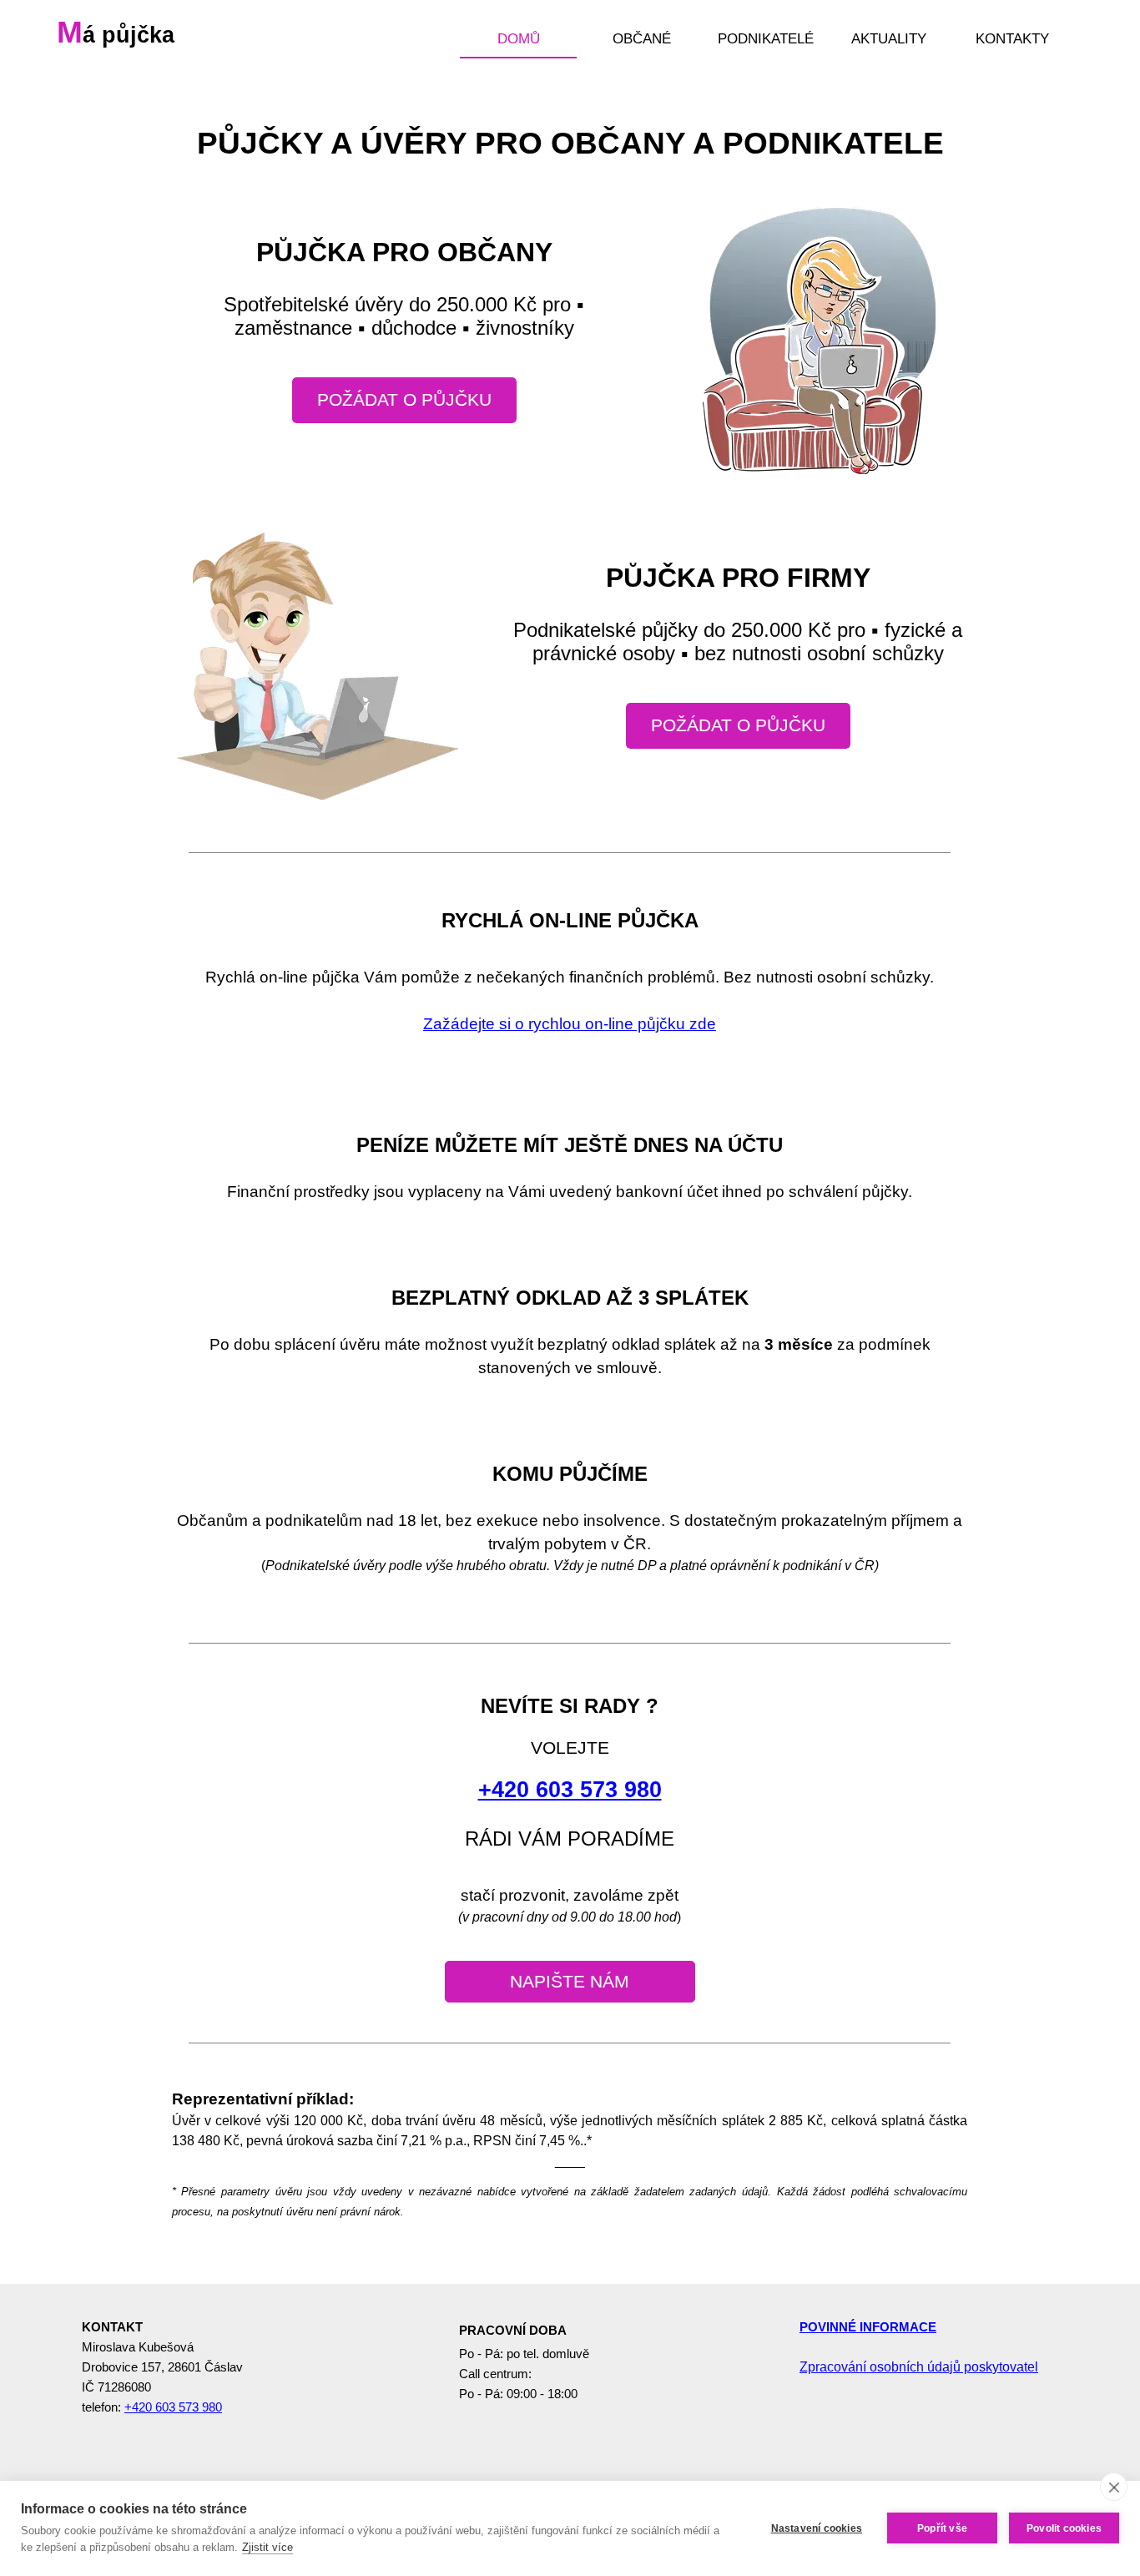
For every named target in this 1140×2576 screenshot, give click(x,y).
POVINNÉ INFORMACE (868, 2327)
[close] (1114, 2487)
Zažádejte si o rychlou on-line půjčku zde (570, 1024)
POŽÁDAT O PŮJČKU (404, 400)
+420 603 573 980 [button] (570, 1790)
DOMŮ (519, 38)
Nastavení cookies (817, 2528)
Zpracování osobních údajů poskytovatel (919, 2367)
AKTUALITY (889, 38)
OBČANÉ (642, 38)
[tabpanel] (570, 991)
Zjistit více (267, 2547)
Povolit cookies (1064, 2528)
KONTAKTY (1012, 38)
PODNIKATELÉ (766, 38)
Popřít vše (942, 2528)
